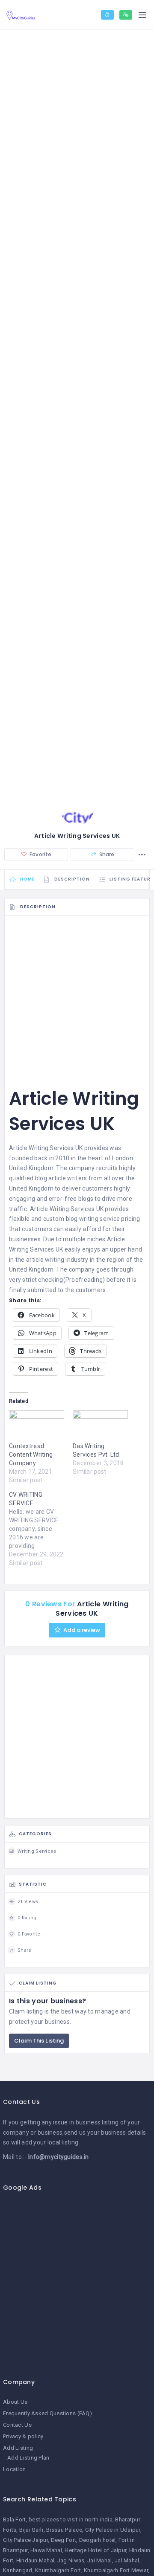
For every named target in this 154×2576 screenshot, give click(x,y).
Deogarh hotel (98, 2540)
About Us (15, 2402)
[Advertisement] (77, 997)
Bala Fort (15, 2519)
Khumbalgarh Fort (58, 2570)
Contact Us (17, 2425)
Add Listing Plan (28, 2458)
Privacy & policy (23, 2436)
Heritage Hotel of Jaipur (95, 2550)
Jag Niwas (71, 2560)
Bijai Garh (31, 2530)
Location (14, 2469)
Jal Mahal (127, 2560)
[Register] (126, 15)
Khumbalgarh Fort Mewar (116, 2570)
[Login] (107, 15)
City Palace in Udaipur (113, 2530)
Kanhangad (18, 2570)
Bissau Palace (64, 2530)
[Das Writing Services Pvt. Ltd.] (100, 1426)
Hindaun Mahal (36, 2560)
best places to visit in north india (71, 2519)
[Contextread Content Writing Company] (37, 1426)
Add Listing (18, 2448)
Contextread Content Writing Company (31, 1455)
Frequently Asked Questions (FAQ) (47, 2413)
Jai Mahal (100, 2560)
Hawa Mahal (46, 2550)
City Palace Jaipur (25, 2540)
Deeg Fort (64, 2540)
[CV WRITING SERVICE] (41, 1529)
